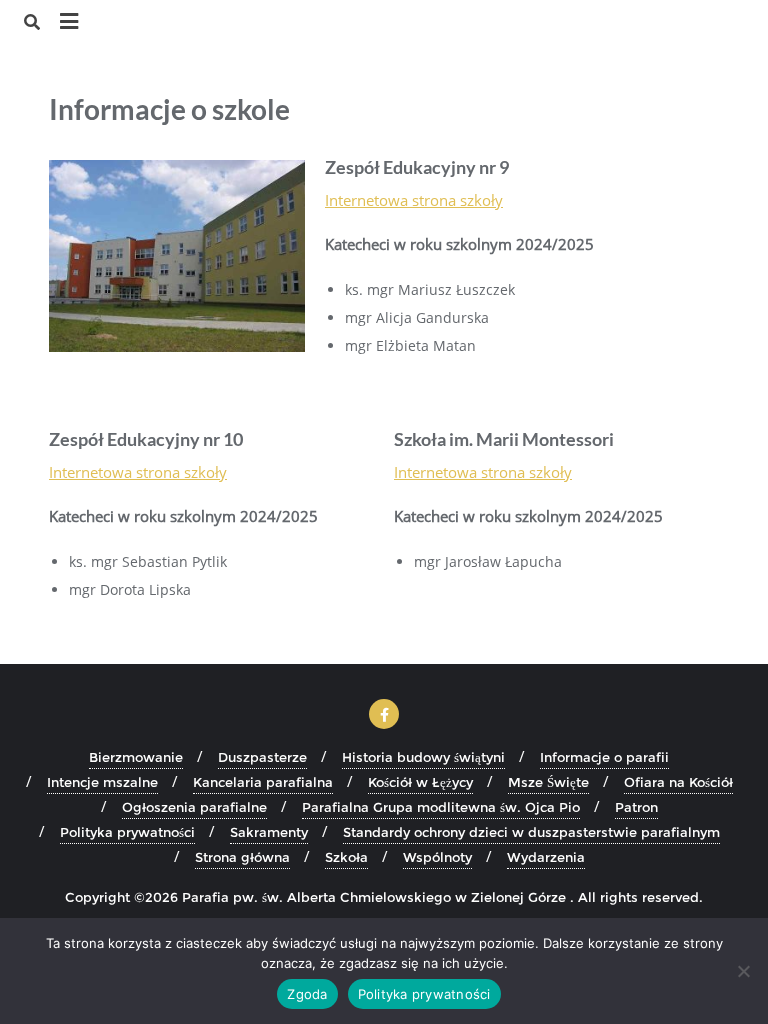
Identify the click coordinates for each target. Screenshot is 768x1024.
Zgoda (307, 994)
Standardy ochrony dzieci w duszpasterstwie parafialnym (531, 832)
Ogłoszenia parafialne (194, 807)
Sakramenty (269, 832)
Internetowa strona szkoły (414, 200)
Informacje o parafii (604, 757)
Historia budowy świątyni (423, 757)
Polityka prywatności (127, 832)
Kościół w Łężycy (420, 782)
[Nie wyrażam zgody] (743, 971)
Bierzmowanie (136, 757)
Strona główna (242, 857)
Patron (636, 807)
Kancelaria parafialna (263, 782)
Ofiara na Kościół (678, 782)
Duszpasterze (262, 757)
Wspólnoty (437, 857)
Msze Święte (548, 782)
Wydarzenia (546, 857)
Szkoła (346, 857)
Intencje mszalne (102, 782)
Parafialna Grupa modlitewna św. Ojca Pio (441, 807)
